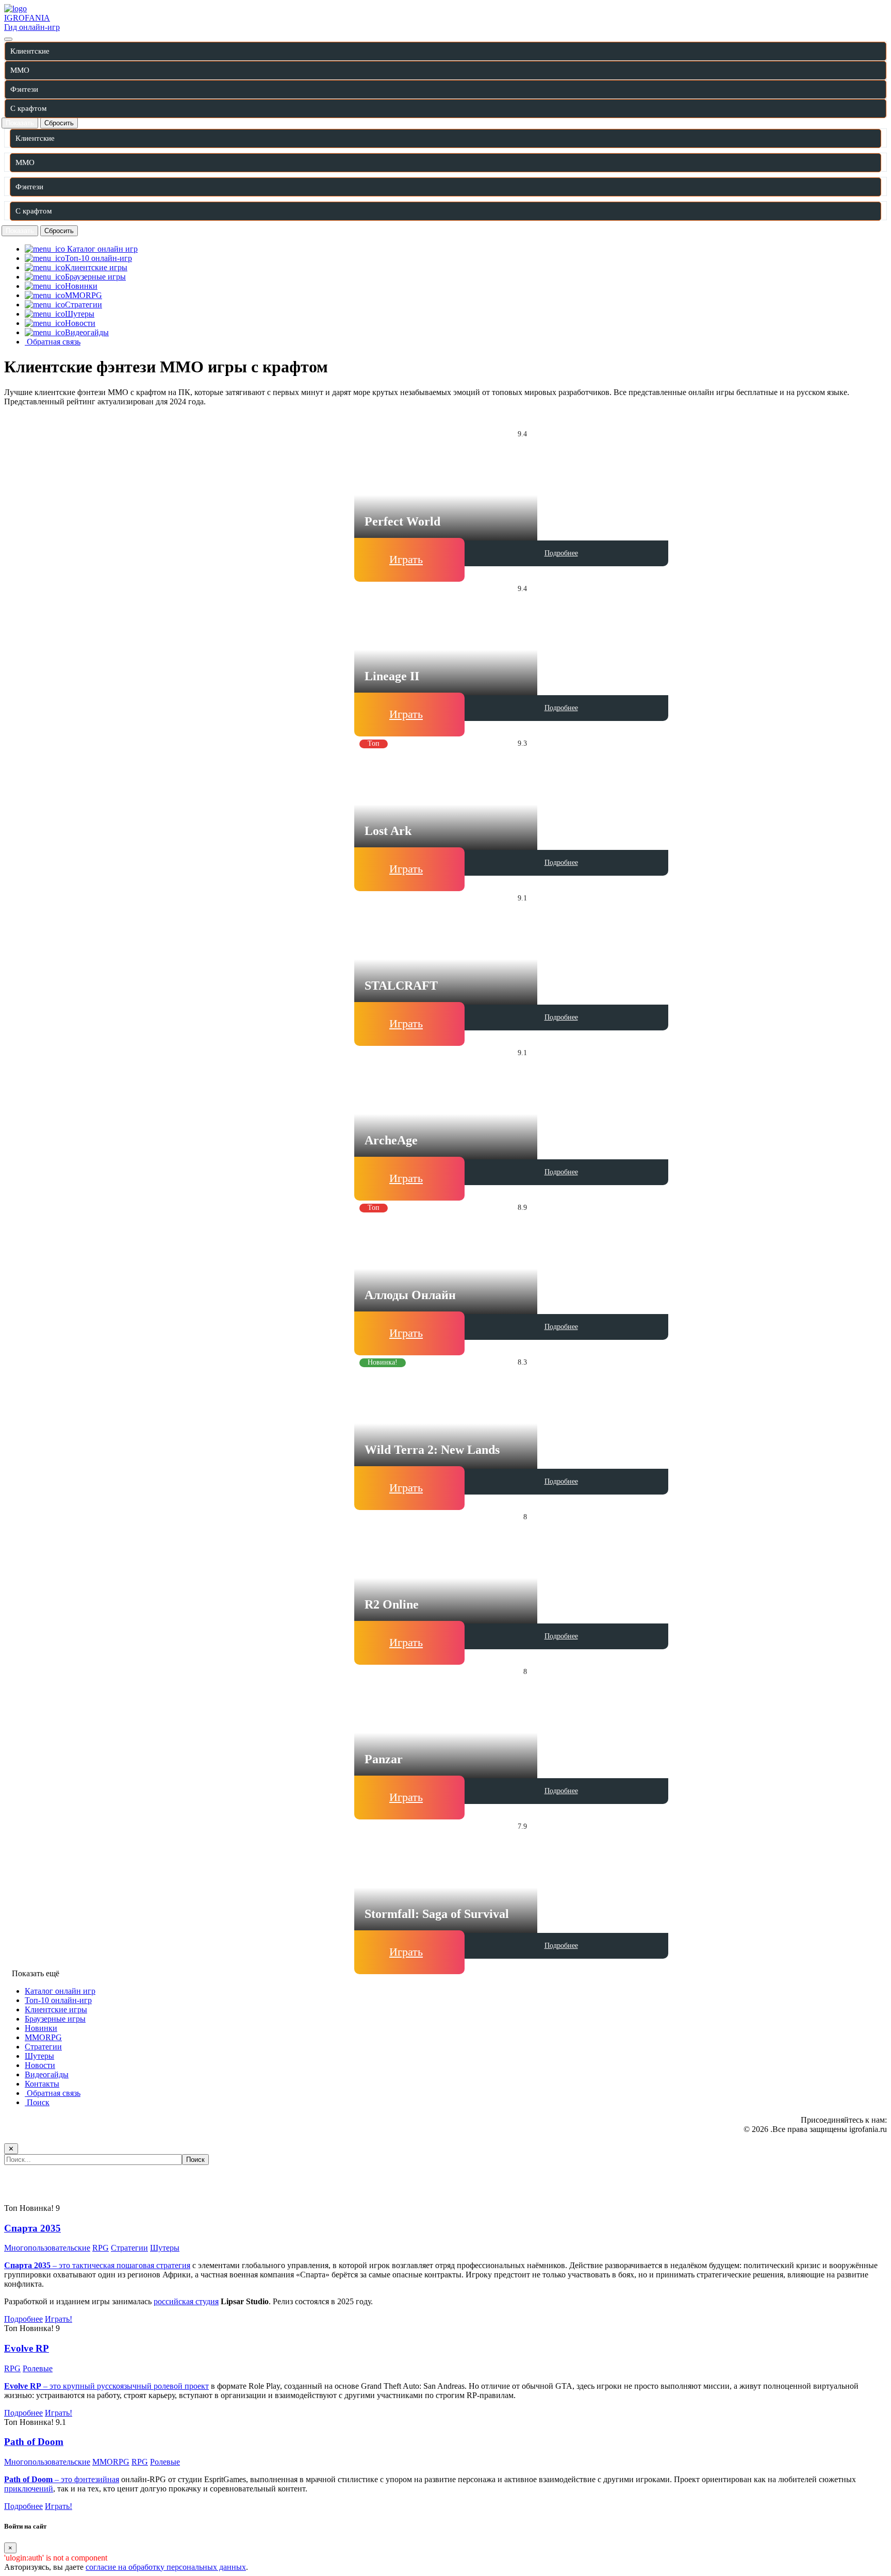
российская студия (186, 2301)
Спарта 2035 (32, 2228)
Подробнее (561, 553)
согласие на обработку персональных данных (166, 2567)
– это (39, 2479)
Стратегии (43, 2047)
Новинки (41, 2028)
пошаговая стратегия (153, 2265)
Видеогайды (47, 2074)
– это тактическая (60, 2265)
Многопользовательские (47, 2248)
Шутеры (39, 2056)
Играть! (59, 2319)
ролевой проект (181, 2386)
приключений (29, 2489)
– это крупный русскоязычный (79, 2386)
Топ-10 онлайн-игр (58, 2000)
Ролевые (38, 2368)
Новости (40, 2065)
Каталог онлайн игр (60, 1991)
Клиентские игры (56, 2009)
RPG (101, 2248)
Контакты (42, 2084)
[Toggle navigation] (8, 39)
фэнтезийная (97, 2479)
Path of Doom (34, 2442)
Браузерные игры (55, 2019)
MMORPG (43, 2037)
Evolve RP (27, 2348)
